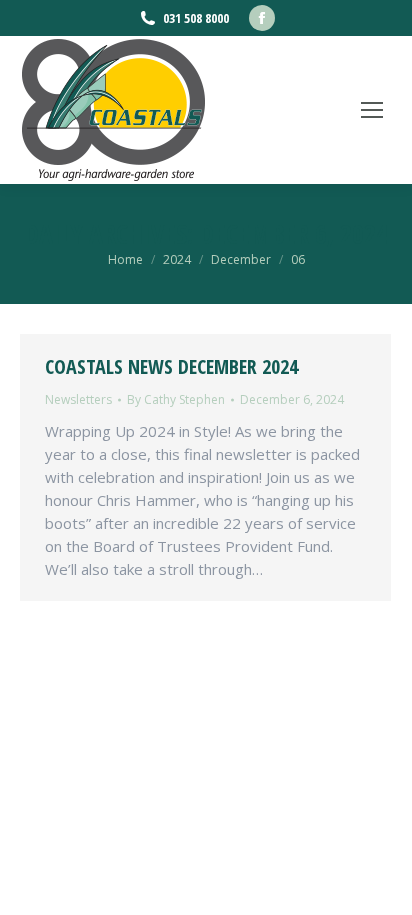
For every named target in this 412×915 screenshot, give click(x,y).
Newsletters (78, 399)
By (176, 399)
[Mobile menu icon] (372, 110)
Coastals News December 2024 (171, 366)
